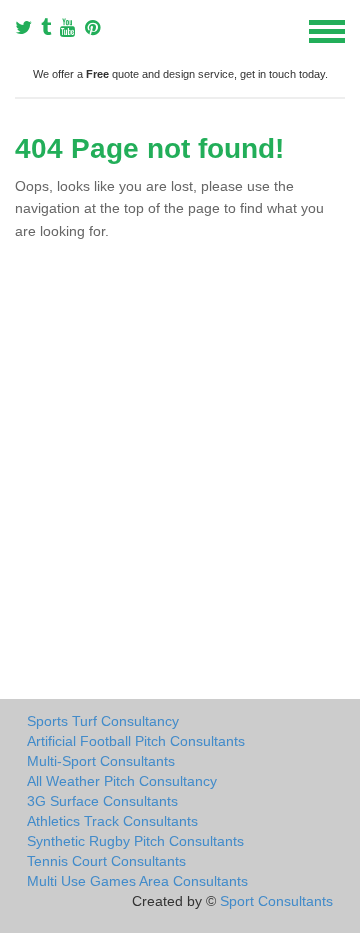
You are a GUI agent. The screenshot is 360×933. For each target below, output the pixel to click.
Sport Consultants (276, 901)
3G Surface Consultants (102, 801)
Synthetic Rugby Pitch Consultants (135, 841)
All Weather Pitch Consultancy (122, 781)
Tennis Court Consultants (106, 861)
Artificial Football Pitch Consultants (136, 741)
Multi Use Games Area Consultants (137, 881)
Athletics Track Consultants (112, 821)
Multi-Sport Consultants (101, 761)
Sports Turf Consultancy (103, 721)
